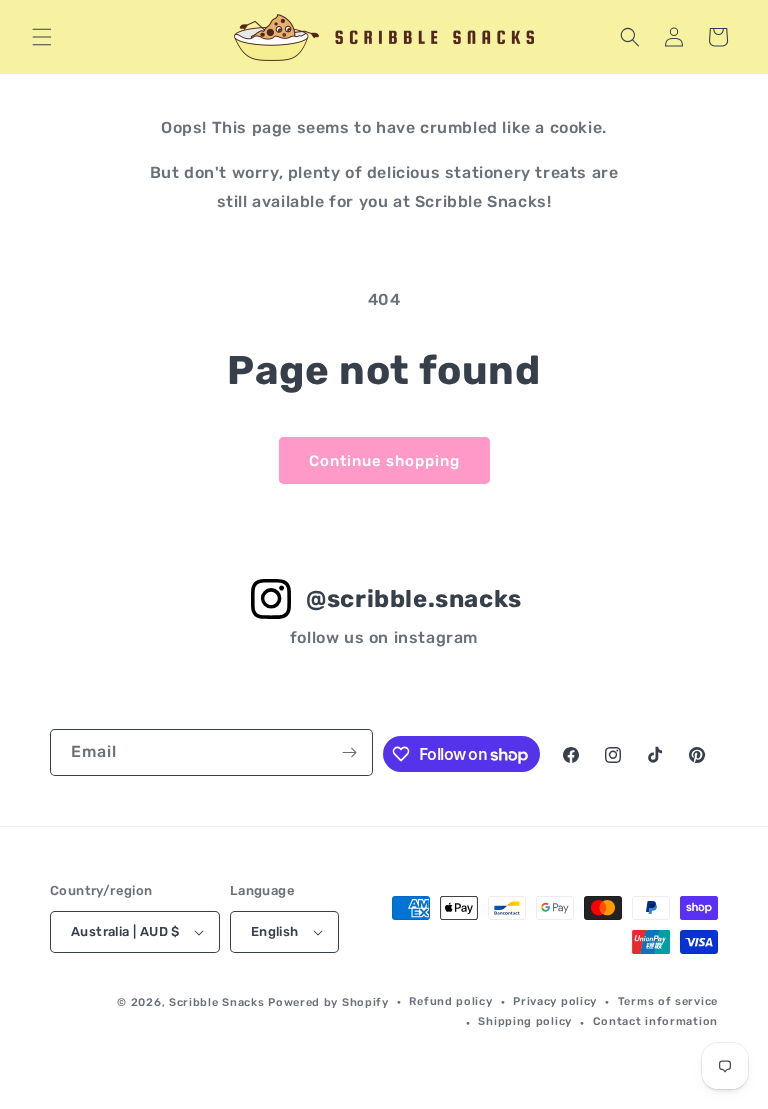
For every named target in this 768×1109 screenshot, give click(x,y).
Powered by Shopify (328, 1002)
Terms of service (668, 1001)
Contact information (655, 1021)
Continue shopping (384, 461)
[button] (42, 37)
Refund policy (450, 1001)
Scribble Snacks (217, 1002)
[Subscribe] (350, 752)
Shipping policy (525, 1021)
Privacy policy (555, 1001)
